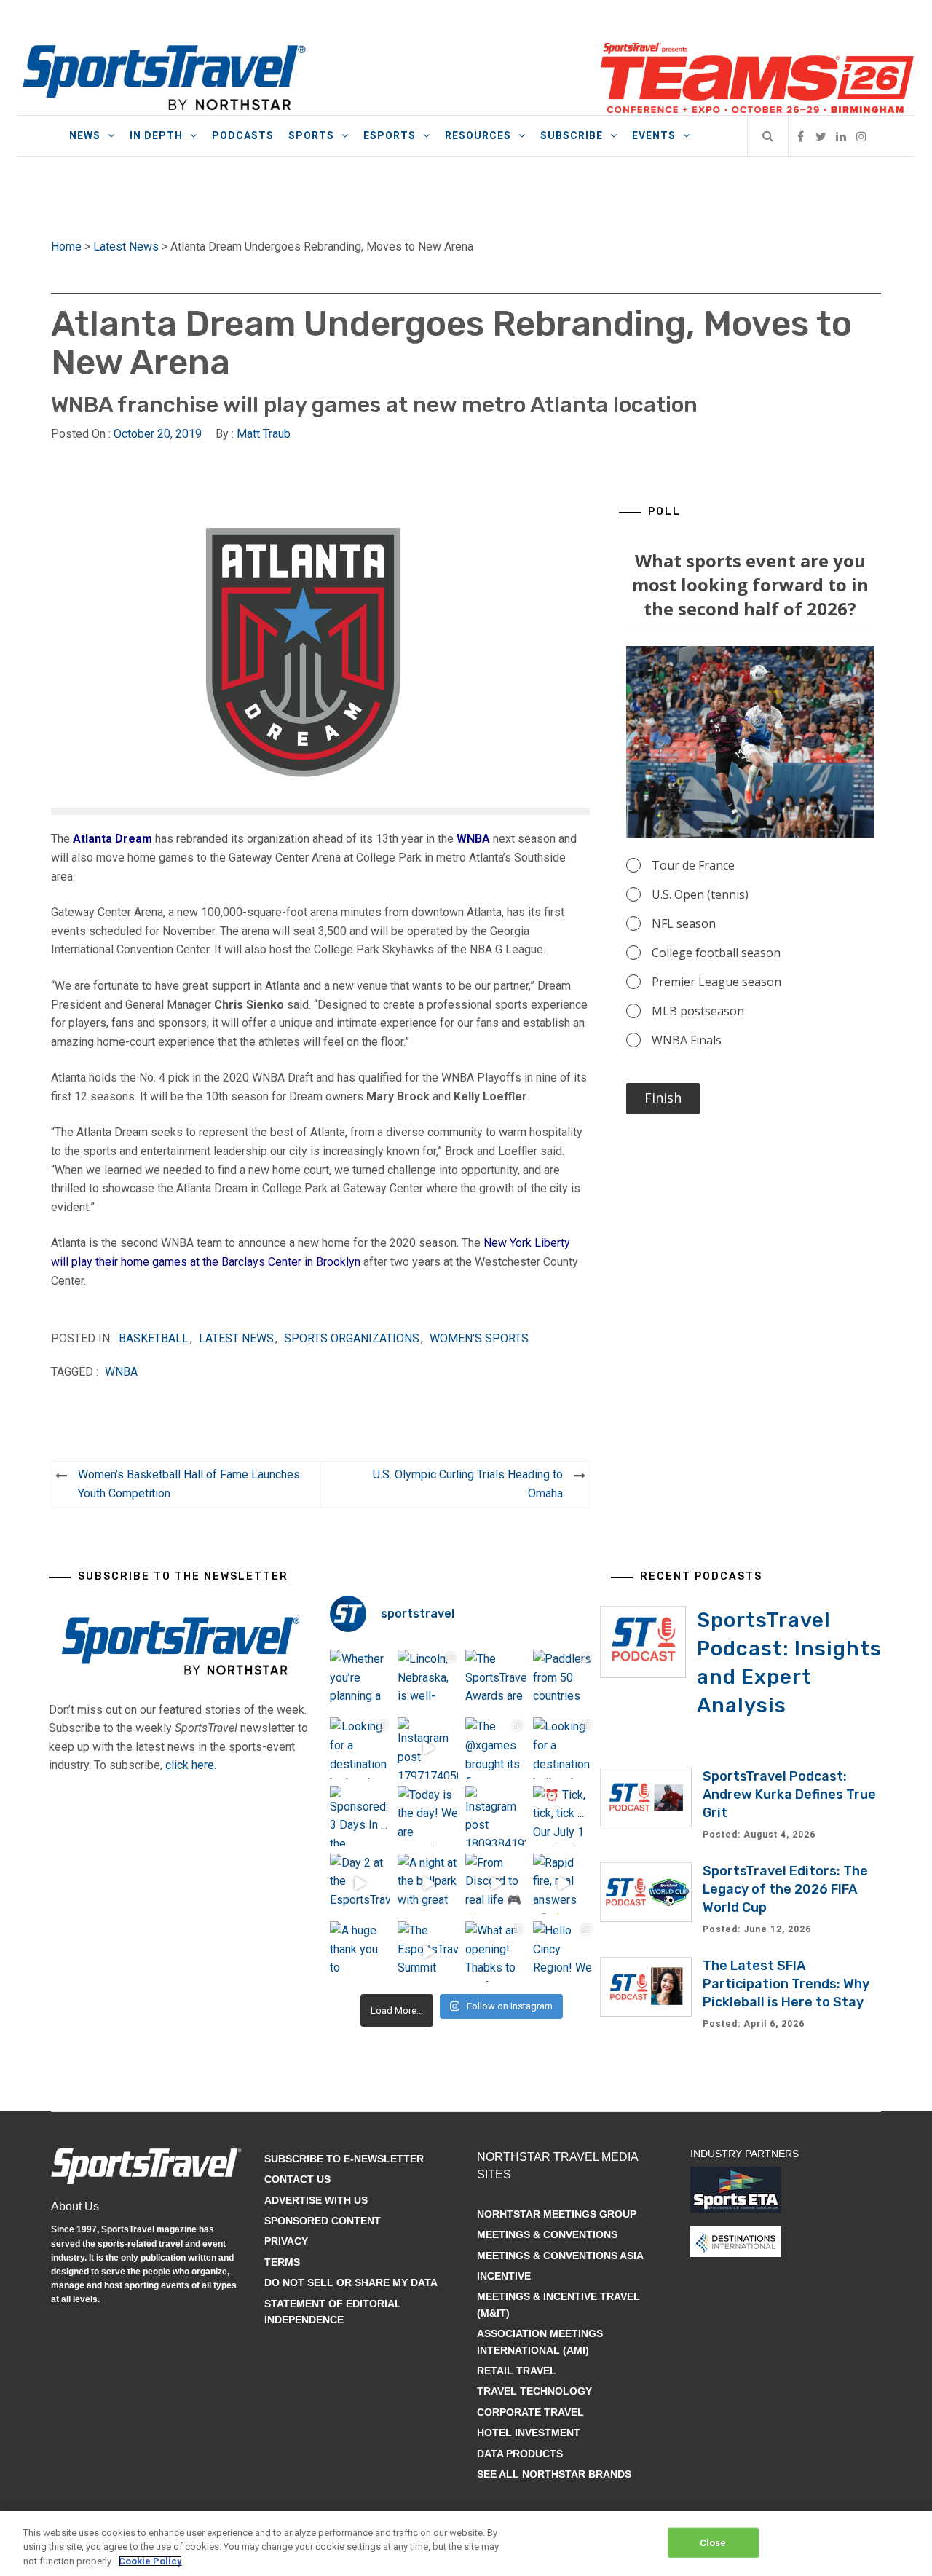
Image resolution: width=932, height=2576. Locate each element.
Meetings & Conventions (547, 2234)
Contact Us (297, 2179)
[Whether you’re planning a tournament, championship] (360, 1680)
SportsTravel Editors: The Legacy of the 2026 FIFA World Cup (785, 1889)
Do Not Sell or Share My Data (351, 2282)
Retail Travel (517, 2371)
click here (190, 1765)
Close (713, 2542)
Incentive (504, 2276)
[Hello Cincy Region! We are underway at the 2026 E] (563, 1951)
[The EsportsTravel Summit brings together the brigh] (428, 1951)
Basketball (154, 1338)
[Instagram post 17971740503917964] (428, 1748)
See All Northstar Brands (554, 2474)
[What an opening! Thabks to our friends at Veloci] (495, 1951)
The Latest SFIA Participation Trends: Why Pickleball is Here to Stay (786, 1984)
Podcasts (243, 135)
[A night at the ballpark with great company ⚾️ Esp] (428, 1884)
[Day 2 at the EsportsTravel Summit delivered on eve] (360, 1884)
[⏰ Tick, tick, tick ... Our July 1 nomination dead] (563, 1816)
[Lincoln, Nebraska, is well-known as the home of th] (428, 1680)
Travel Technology (534, 2391)
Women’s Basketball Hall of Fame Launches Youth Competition (189, 1484)
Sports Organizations (352, 1338)
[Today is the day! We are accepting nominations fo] (428, 1816)
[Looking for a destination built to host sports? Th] (360, 1748)
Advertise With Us (316, 2200)
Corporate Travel (530, 2412)
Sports (311, 135)
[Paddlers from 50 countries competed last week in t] (563, 1680)
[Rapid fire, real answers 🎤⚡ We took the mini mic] (563, 1884)
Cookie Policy (150, 2561)
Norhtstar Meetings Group (557, 2214)
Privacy (286, 2241)
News (85, 135)
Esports (390, 135)
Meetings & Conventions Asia (560, 2256)
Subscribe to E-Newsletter (344, 2159)
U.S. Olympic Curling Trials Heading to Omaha (468, 1484)
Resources (478, 135)
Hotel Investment (529, 2433)
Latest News (126, 247)
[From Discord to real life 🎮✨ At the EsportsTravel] (495, 1884)
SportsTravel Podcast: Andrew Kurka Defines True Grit (789, 1795)
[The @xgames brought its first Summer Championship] (495, 1748)
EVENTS (654, 135)
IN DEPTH (156, 135)
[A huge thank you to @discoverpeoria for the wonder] (360, 1951)
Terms (282, 2262)
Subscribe (572, 135)
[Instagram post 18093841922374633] (495, 1816)
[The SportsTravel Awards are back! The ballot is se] (495, 1680)
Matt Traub (264, 434)
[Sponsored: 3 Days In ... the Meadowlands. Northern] (360, 1816)
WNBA (473, 839)
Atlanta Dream (112, 839)
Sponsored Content (323, 2221)
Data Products (520, 2454)
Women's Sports (479, 1338)
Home (66, 247)
